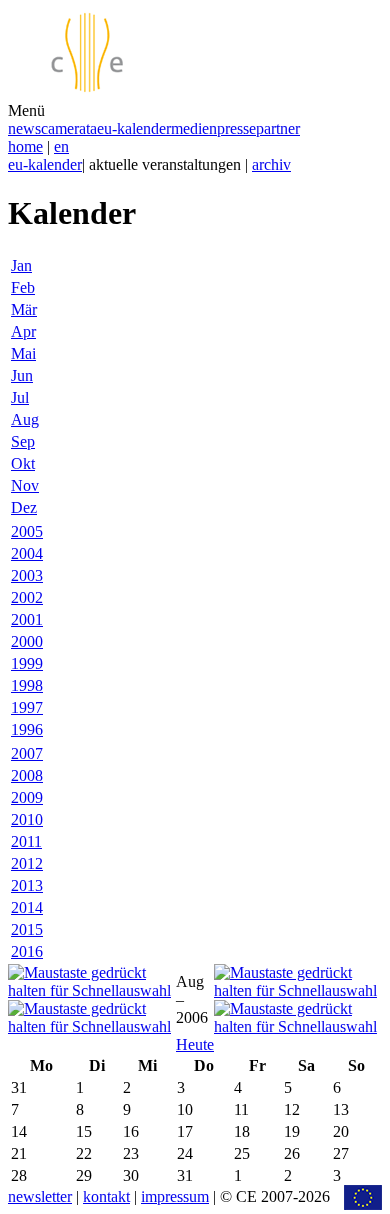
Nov (25, 485)
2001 (27, 619)
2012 (27, 863)
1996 (27, 729)
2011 (26, 841)
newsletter (40, 1196)
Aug (25, 419)
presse (236, 128)
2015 (27, 929)
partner (278, 128)
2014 (27, 907)
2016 (27, 951)
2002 (27, 597)
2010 (27, 819)
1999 (27, 663)
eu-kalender (134, 128)
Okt (23, 463)
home (25, 146)
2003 (27, 575)
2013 (27, 885)
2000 (27, 641)
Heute (195, 1044)
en (61, 146)
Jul (20, 397)
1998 (27, 685)
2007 (27, 753)
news (24, 128)
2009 (27, 797)
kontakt (106, 1196)
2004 (27, 553)
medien (194, 128)
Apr (23, 331)
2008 (27, 775)
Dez (24, 507)
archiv (271, 164)
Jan (21, 265)
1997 (27, 707)
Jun (22, 375)
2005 (27, 531)
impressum (175, 1196)
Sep (23, 441)
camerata (69, 128)
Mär (24, 309)
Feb (23, 287)
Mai (23, 353)
